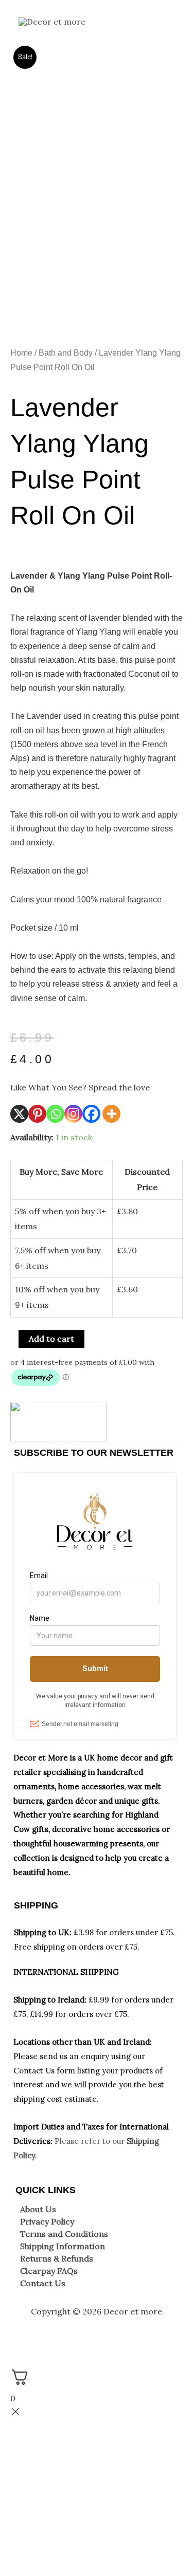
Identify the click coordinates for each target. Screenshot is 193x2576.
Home (21, 353)
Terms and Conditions (64, 2234)
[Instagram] (73, 1114)
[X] (19, 1114)
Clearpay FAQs (49, 2271)
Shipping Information (63, 2246)
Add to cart (51, 1339)
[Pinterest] (37, 1114)
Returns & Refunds (57, 2258)
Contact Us (43, 2283)
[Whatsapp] (55, 1114)
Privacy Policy (47, 2221)
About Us (38, 2209)
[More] (111, 1114)
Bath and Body (66, 353)
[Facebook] (91, 1114)
